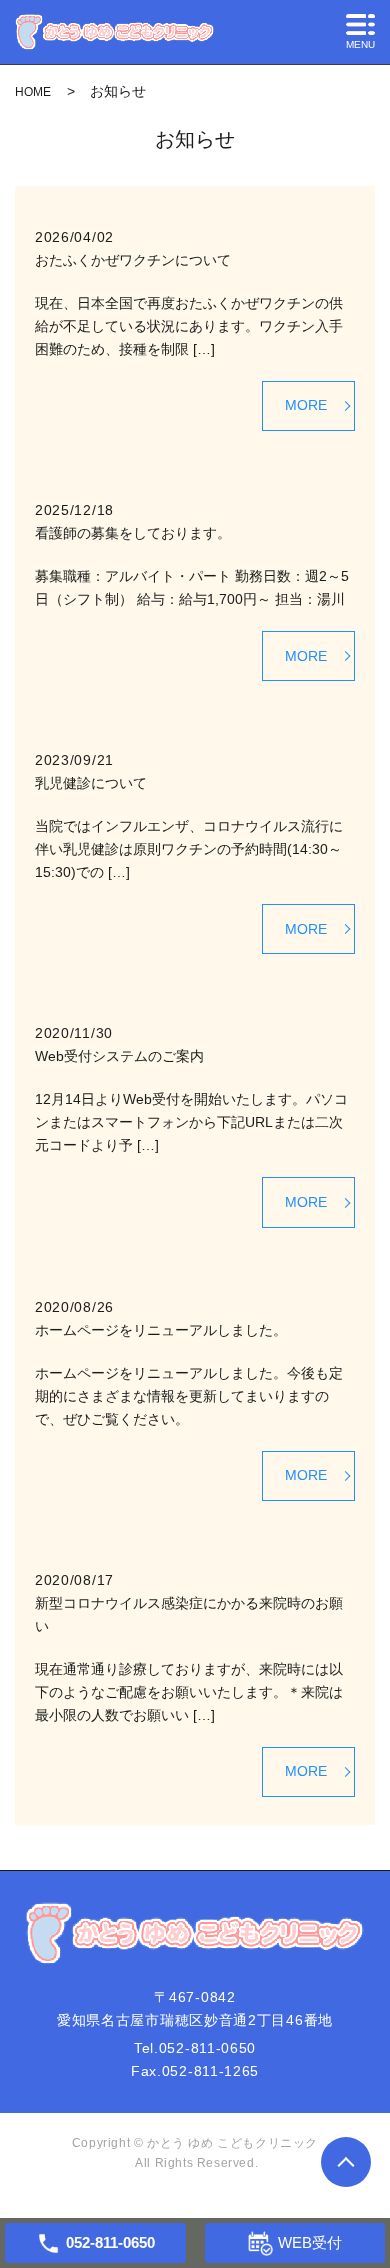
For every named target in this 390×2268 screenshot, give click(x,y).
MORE (306, 405)
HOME (33, 92)
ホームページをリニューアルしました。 (161, 1330)
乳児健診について (91, 783)
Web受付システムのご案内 (119, 1056)
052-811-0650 (207, 2048)
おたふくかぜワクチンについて (133, 260)
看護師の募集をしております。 (133, 533)
